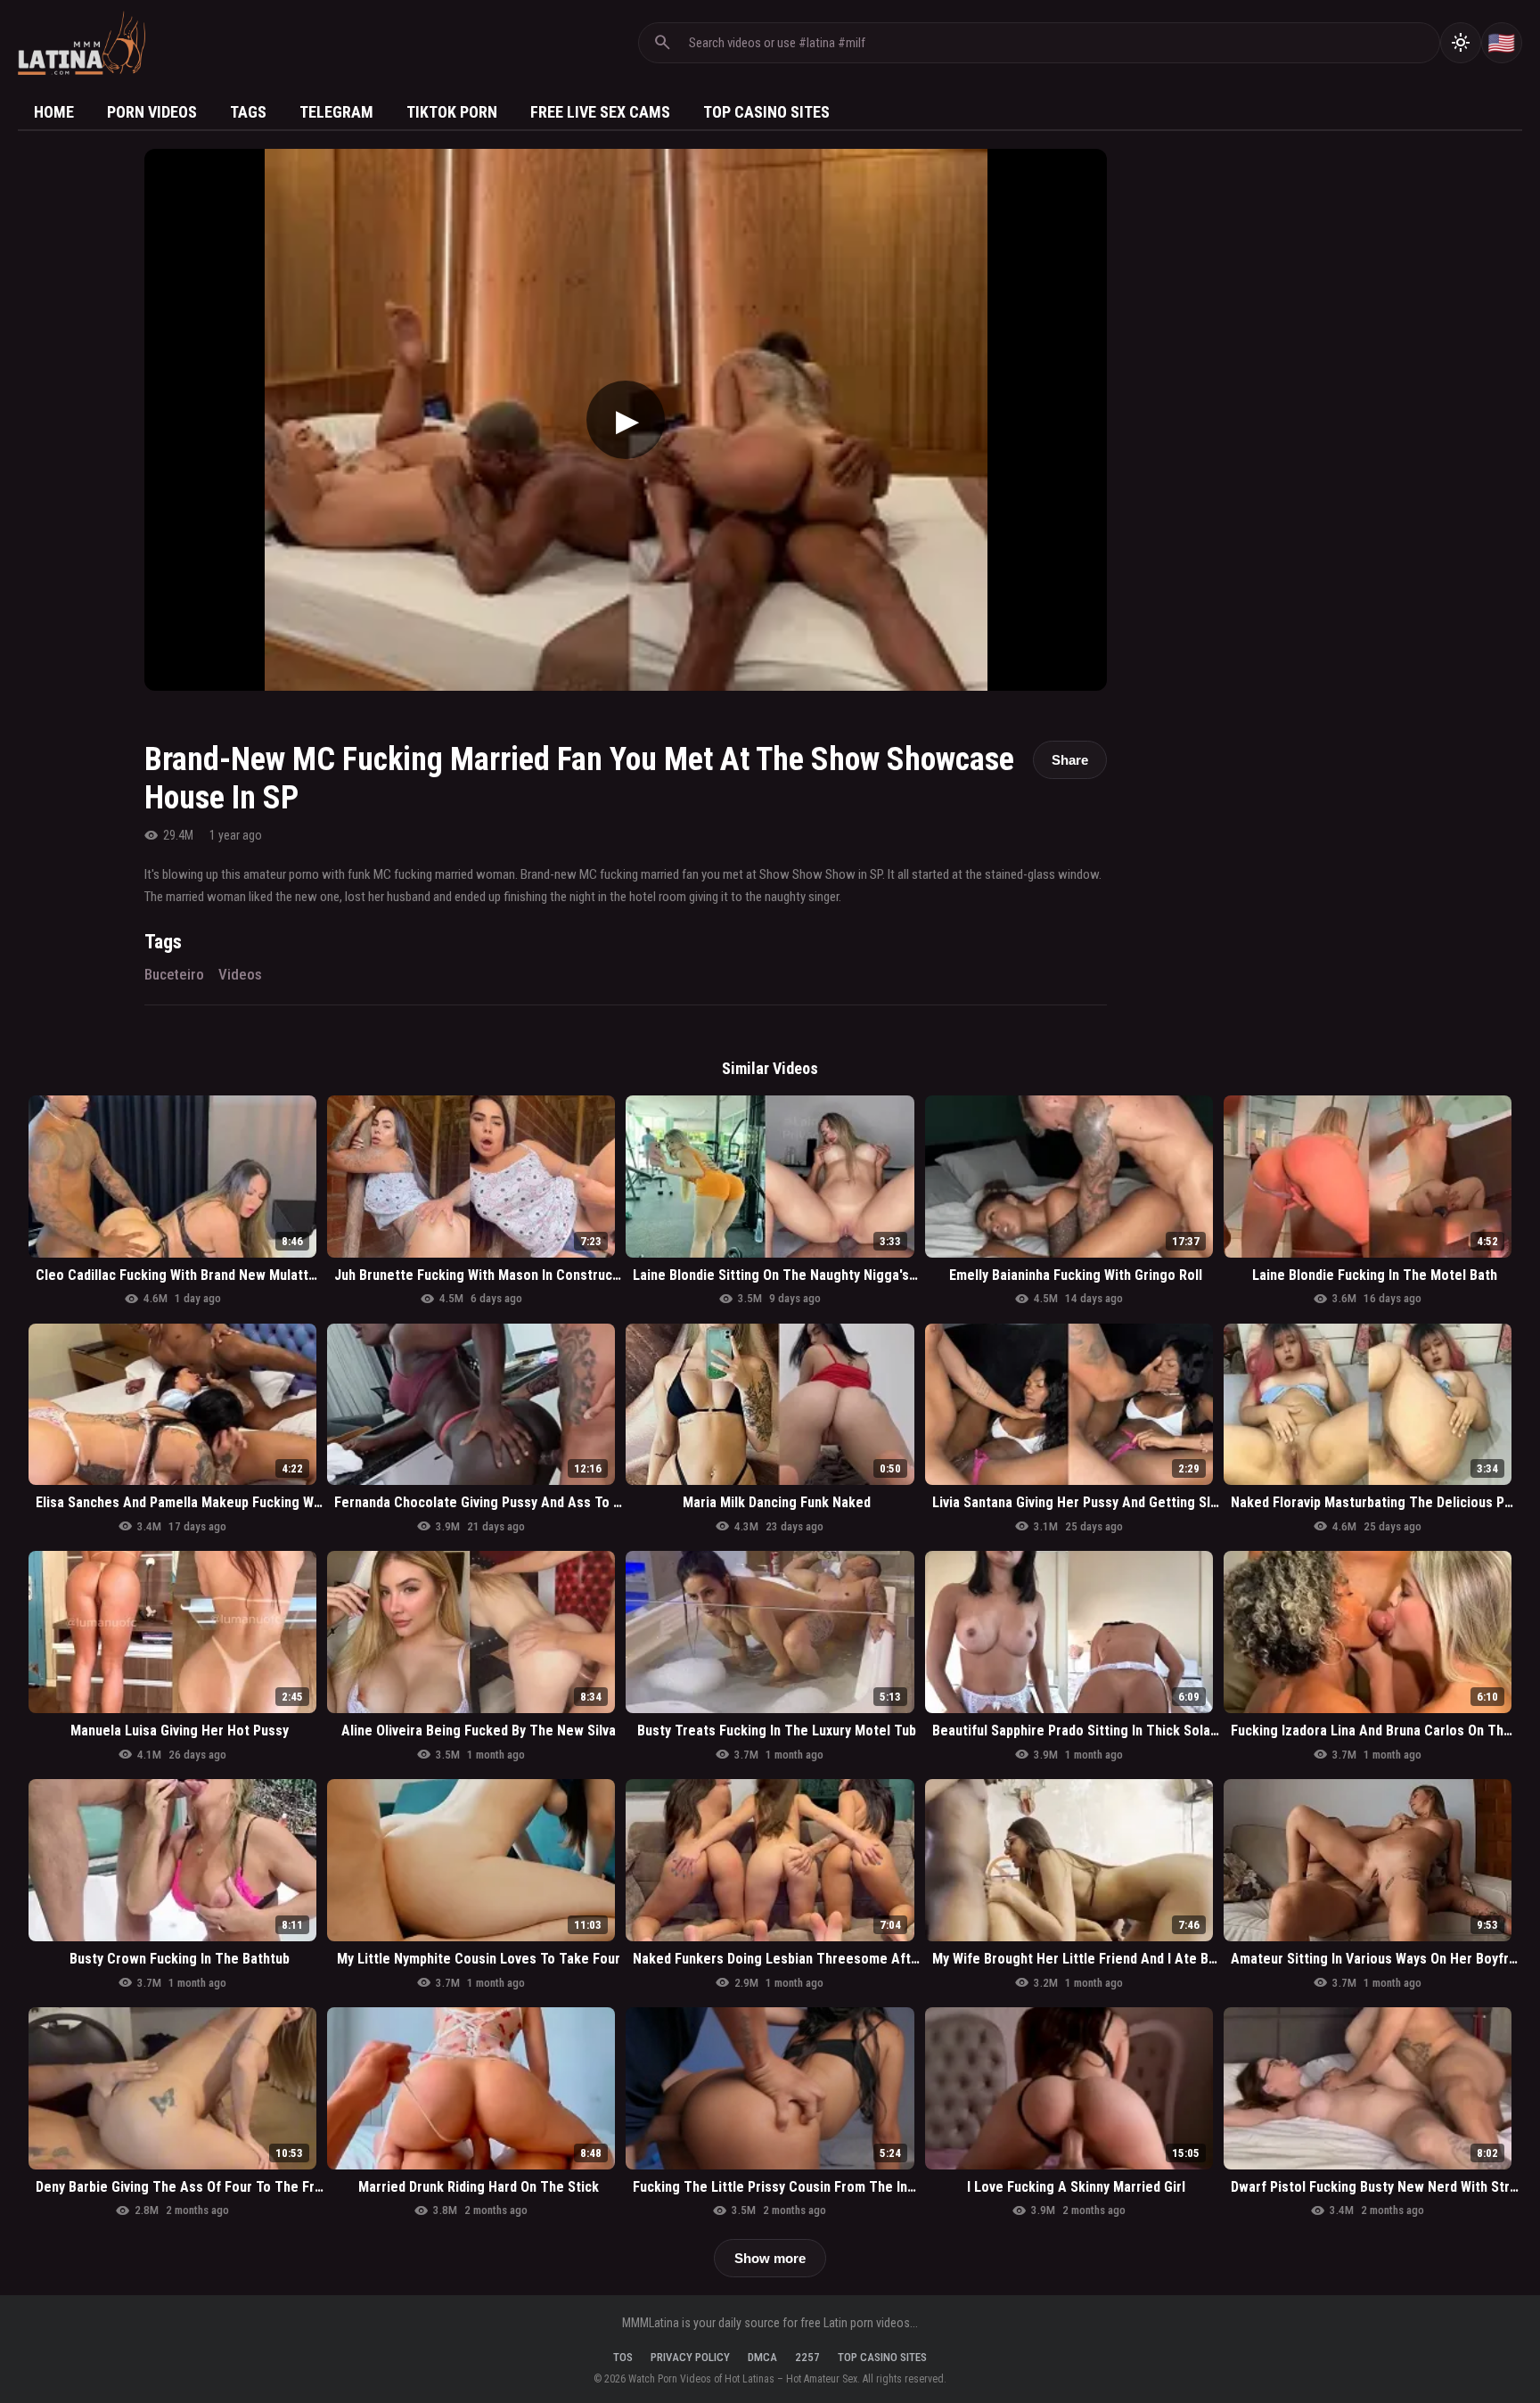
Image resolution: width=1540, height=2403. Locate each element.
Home (54, 112)
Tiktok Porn (452, 112)
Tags (248, 112)
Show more (770, 2258)
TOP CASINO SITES (882, 2357)
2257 (807, 2357)
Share (1070, 760)
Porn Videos (152, 112)
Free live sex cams (600, 112)
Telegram (336, 112)
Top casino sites (766, 112)
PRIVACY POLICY (690, 2357)
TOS (623, 2357)
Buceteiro (174, 974)
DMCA (762, 2357)
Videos (240, 974)
